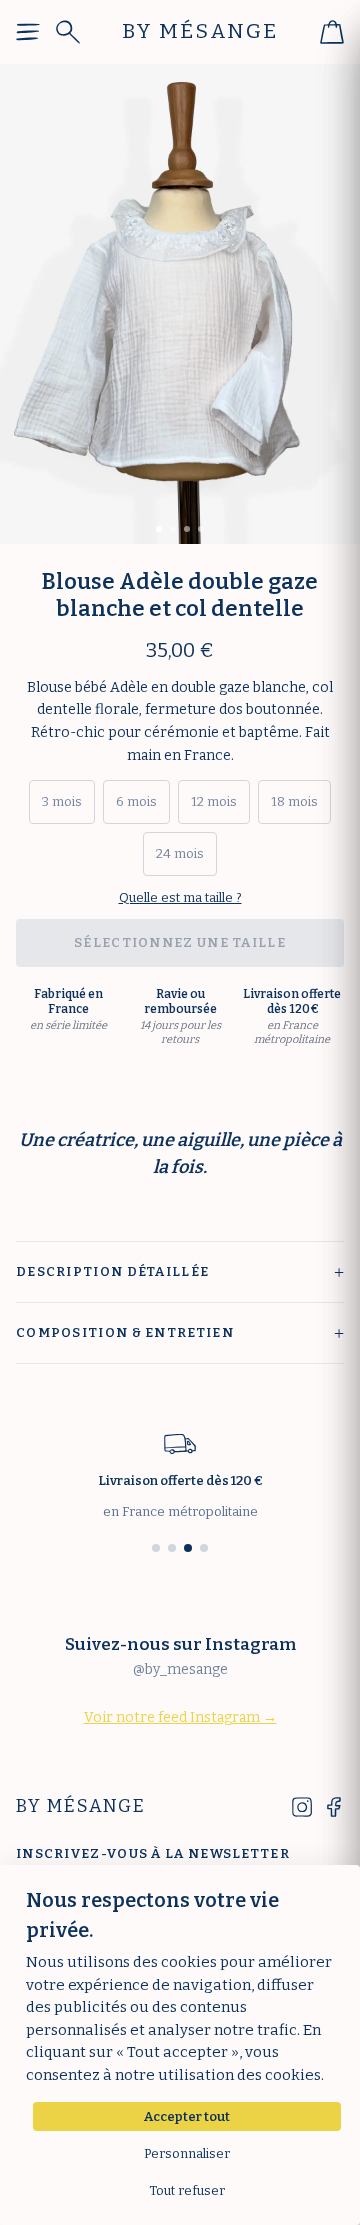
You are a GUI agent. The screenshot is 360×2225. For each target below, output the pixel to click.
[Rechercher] (68, 32)
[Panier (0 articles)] (332, 32)
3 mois (62, 801)
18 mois (294, 801)
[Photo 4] (201, 529)
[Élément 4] (204, 1548)
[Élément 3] (188, 1548)
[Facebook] (334, 1807)
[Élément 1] (156, 1548)
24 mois (180, 853)
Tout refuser (187, 2190)
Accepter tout (187, 2116)
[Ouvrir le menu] (28, 32)
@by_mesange (180, 1669)
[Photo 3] (187, 529)
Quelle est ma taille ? (180, 897)
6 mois (136, 801)
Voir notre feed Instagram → (180, 1717)
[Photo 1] (159, 529)
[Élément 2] (172, 1548)
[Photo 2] (173, 529)
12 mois (214, 801)
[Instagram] (302, 1807)
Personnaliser (187, 2153)
